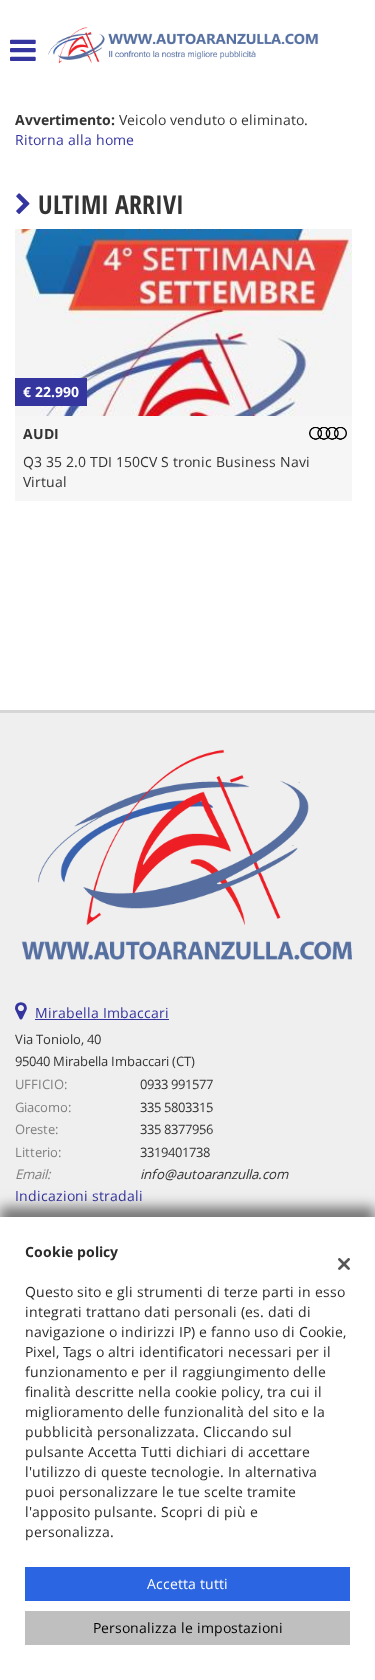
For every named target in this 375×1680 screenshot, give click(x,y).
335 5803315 (176, 1107)
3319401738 (175, 1152)
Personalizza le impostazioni (188, 1627)
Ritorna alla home (74, 139)
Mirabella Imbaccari (102, 1012)
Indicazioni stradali (79, 1195)
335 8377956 (176, 1129)
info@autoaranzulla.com (214, 1174)
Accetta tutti (187, 1583)
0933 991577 (176, 1084)
